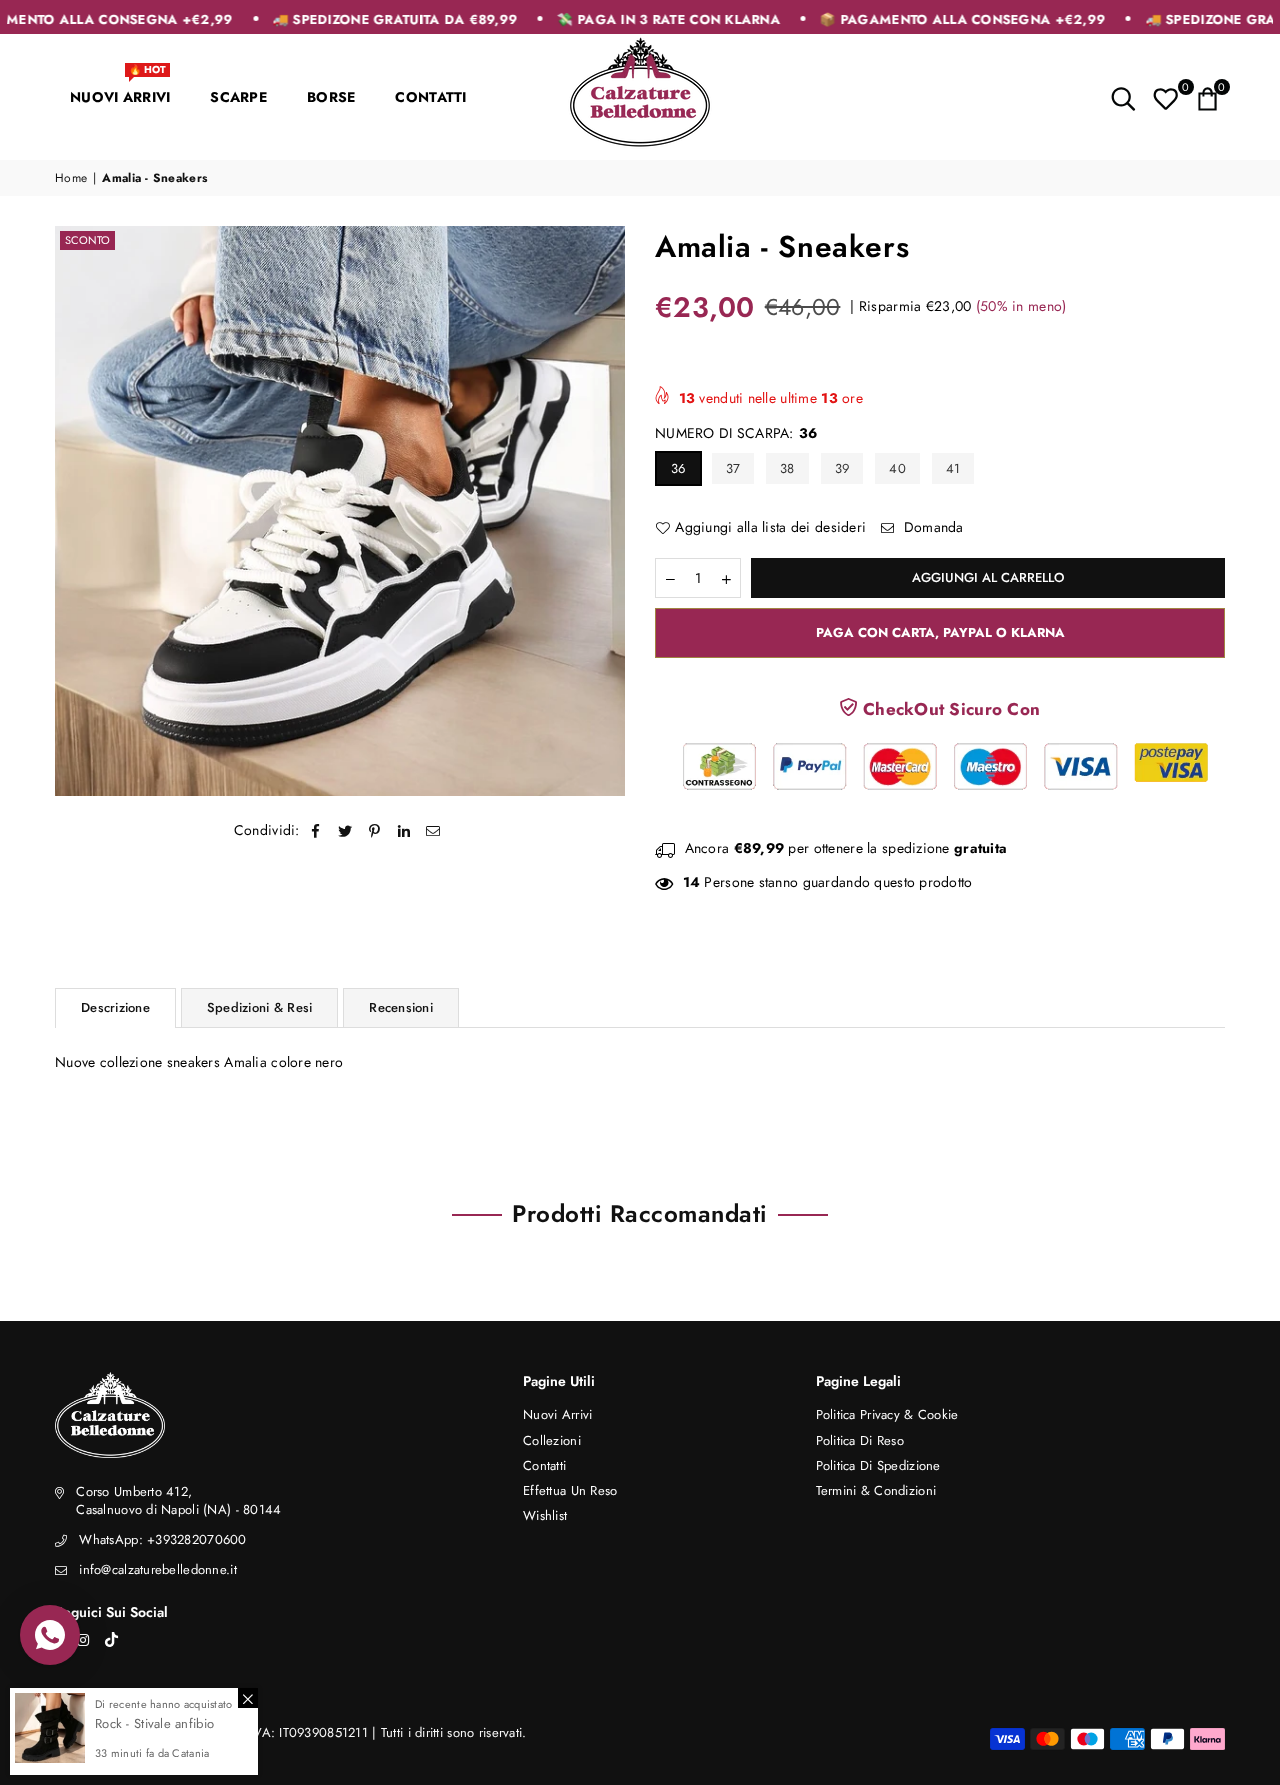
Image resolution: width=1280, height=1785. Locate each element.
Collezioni (552, 1440)
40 (897, 468)
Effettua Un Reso (570, 1490)
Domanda (932, 527)
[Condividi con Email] (433, 831)
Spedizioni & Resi (259, 1007)
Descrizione (115, 1007)
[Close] (248, 1698)
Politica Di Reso (860, 1440)
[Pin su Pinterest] (375, 831)
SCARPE (238, 97)
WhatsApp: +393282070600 (162, 1539)
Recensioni (401, 1007)
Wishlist (545, 1515)
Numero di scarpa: (736, 433)
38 (787, 468)
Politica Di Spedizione (878, 1465)
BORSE (331, 97)
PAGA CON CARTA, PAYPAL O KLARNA (940, 632)
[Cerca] (1123, 97)
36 (678, 468)
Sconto (87, 240)
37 (733, 468)
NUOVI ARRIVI (120, 88)
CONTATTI (430, 97)
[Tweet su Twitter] (345, 831)
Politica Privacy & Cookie (887, 1414)
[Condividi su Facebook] (316, 831)
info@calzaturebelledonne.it (158, 1569)
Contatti (544, 1465)
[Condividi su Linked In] (404, 831)
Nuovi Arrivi (557, 1414)
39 (842, 468)
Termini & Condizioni (876, 1490)
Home (71, 178)
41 (953, 468)
